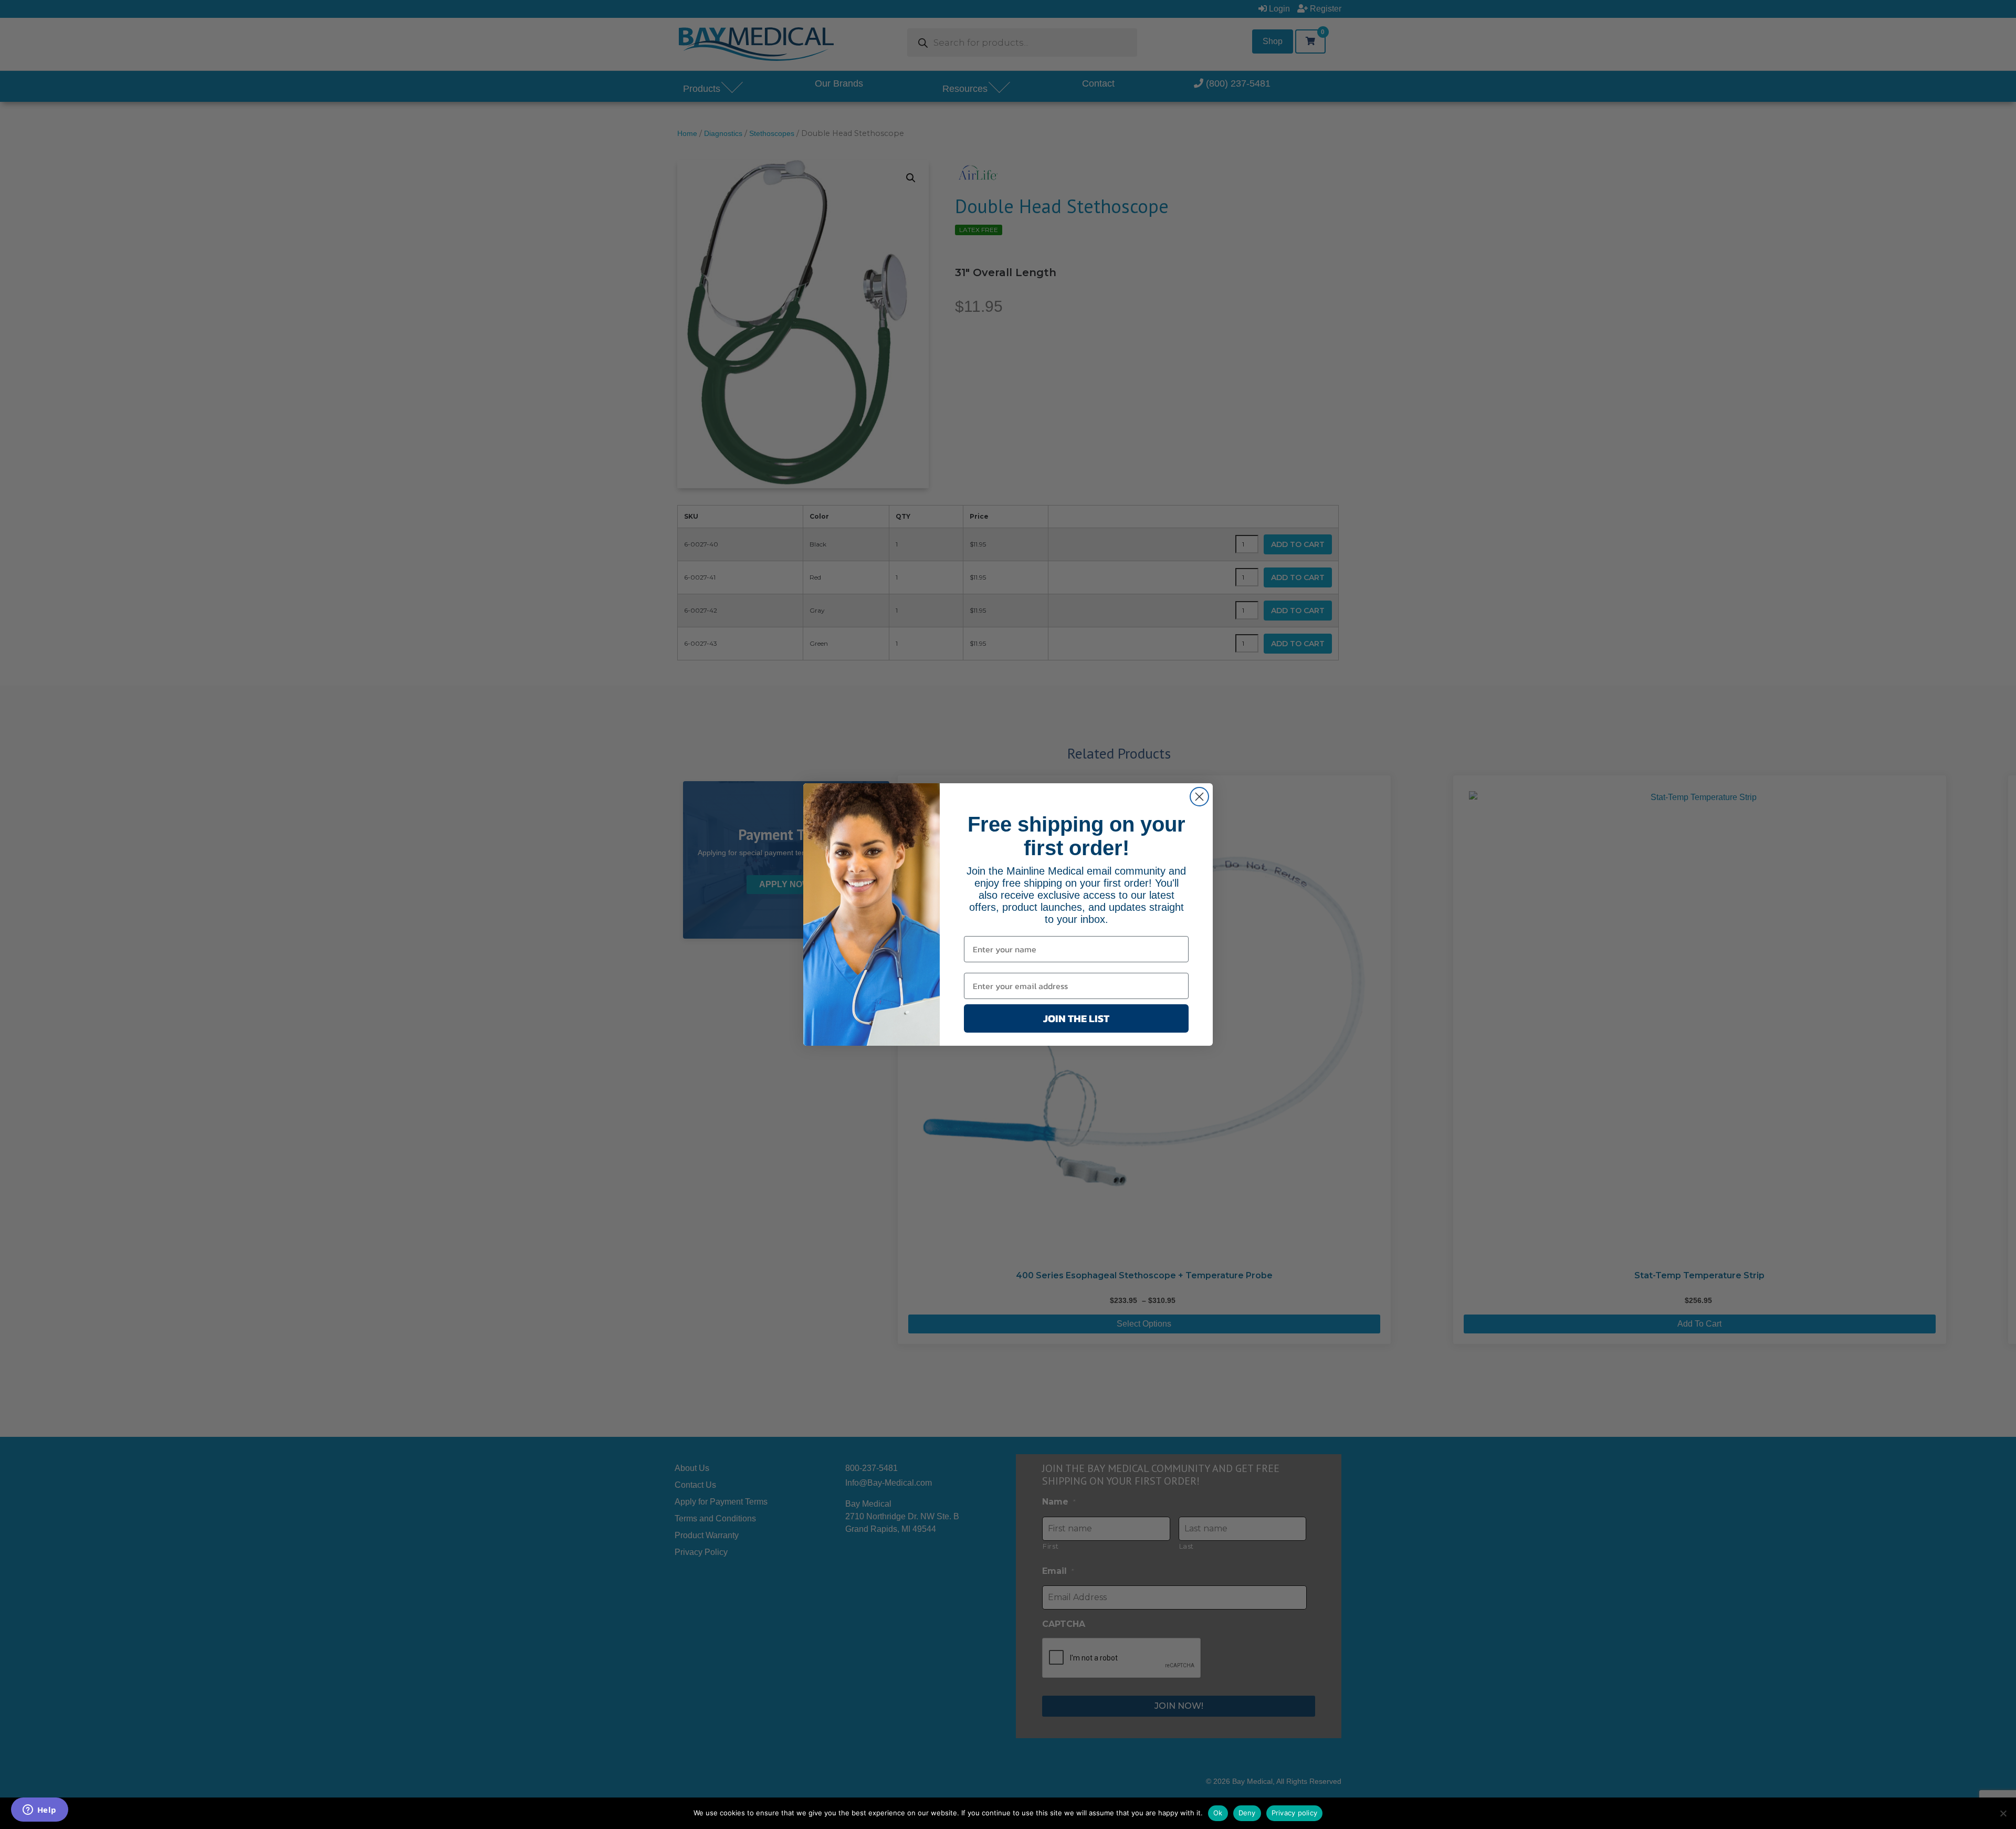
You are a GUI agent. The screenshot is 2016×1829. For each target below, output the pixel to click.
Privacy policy (1295, 1813)
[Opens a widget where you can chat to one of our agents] (39, 1811)
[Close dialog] (1199, 797)
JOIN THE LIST (1076, 1018)
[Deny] (2003, 1813)
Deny (1247, 1813)
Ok (1218, 1813)
